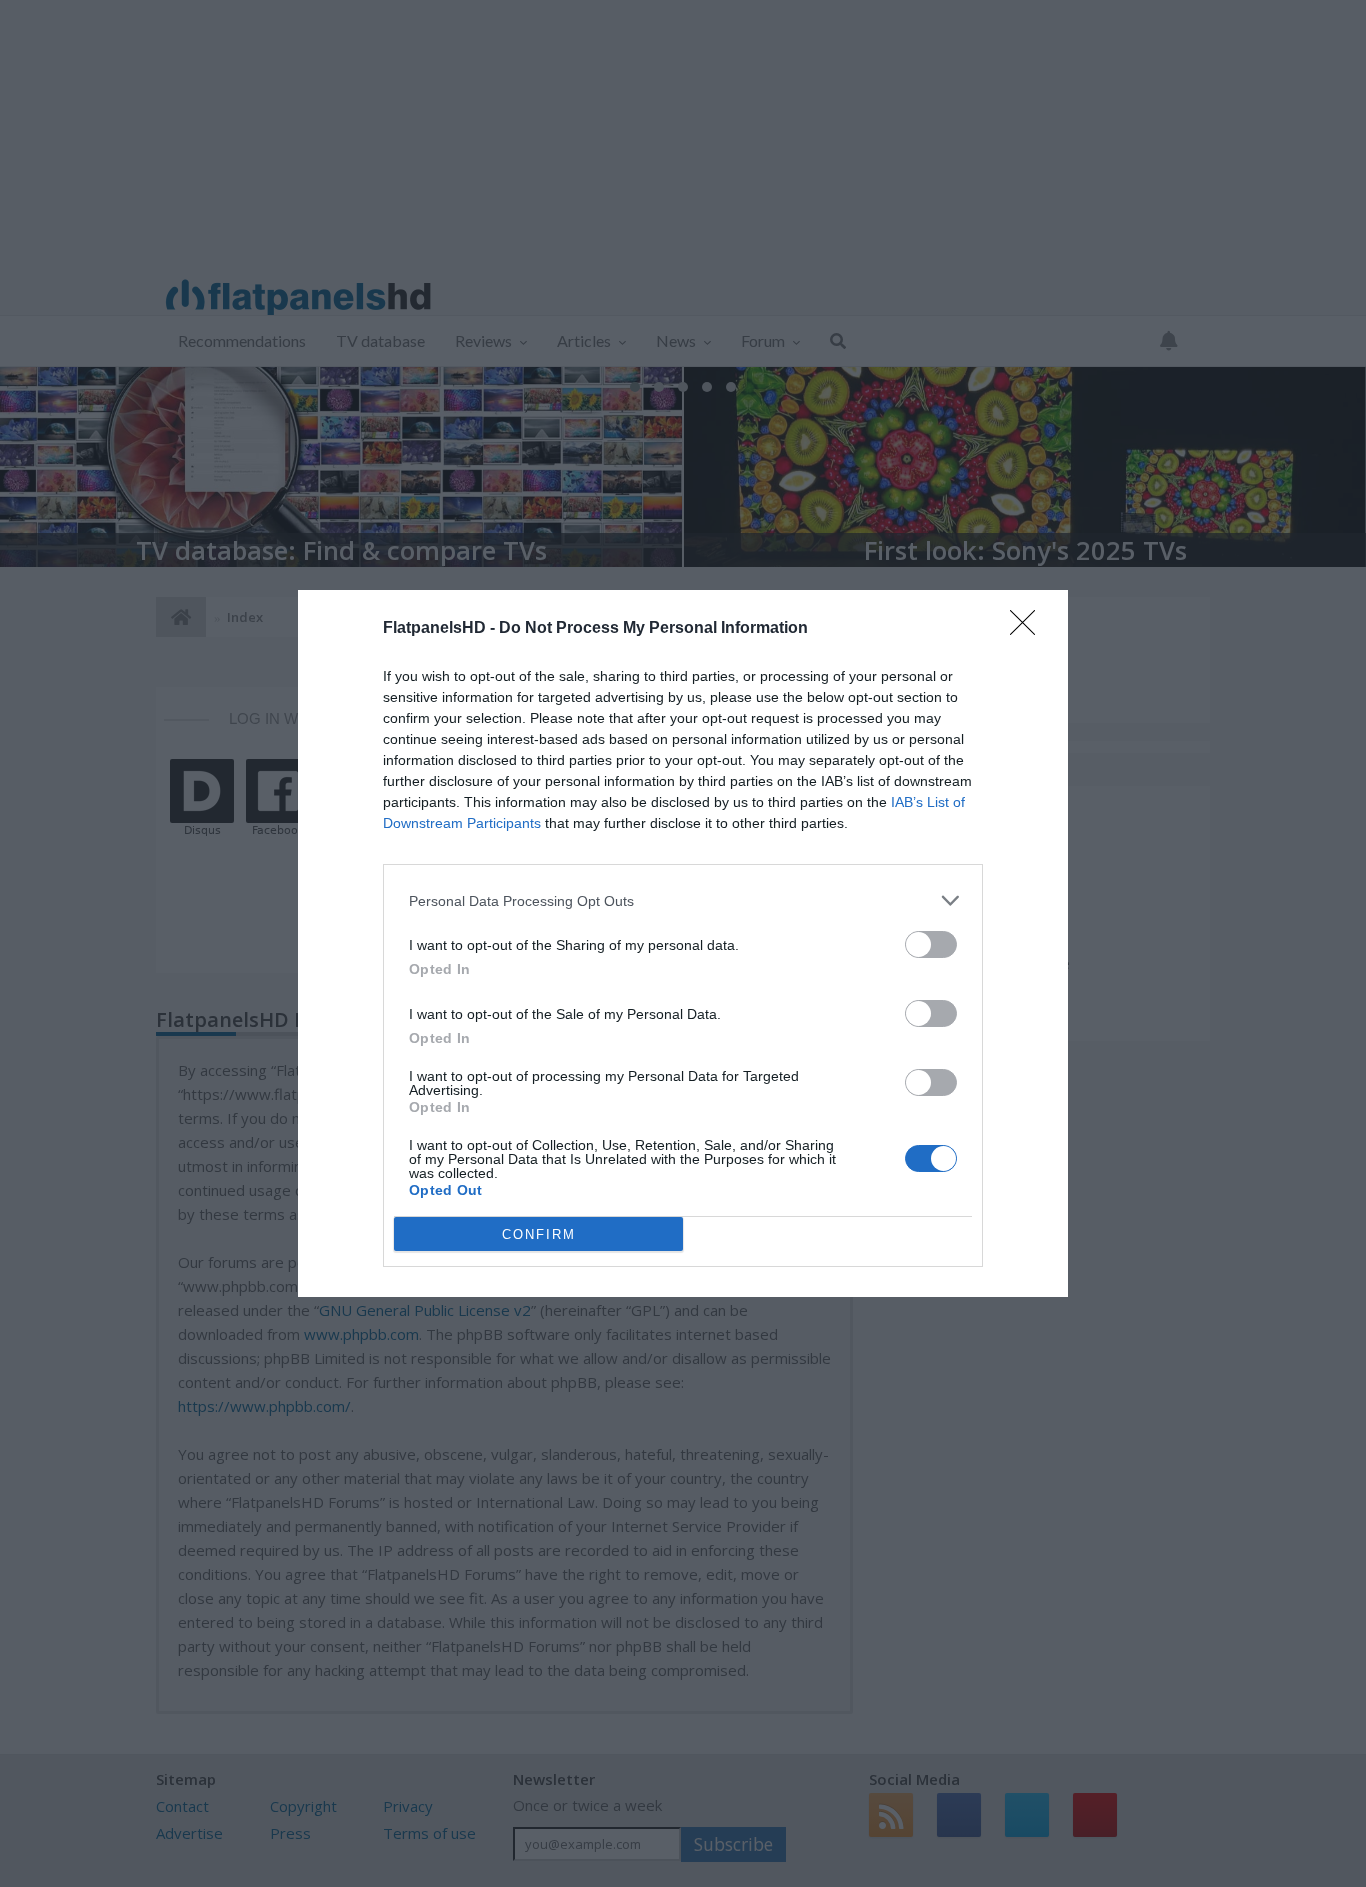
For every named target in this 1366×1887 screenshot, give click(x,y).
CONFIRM (539, 1234)
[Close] (1029, 629)
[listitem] (683, 900)
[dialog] (683, 943)
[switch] (931, 944)
